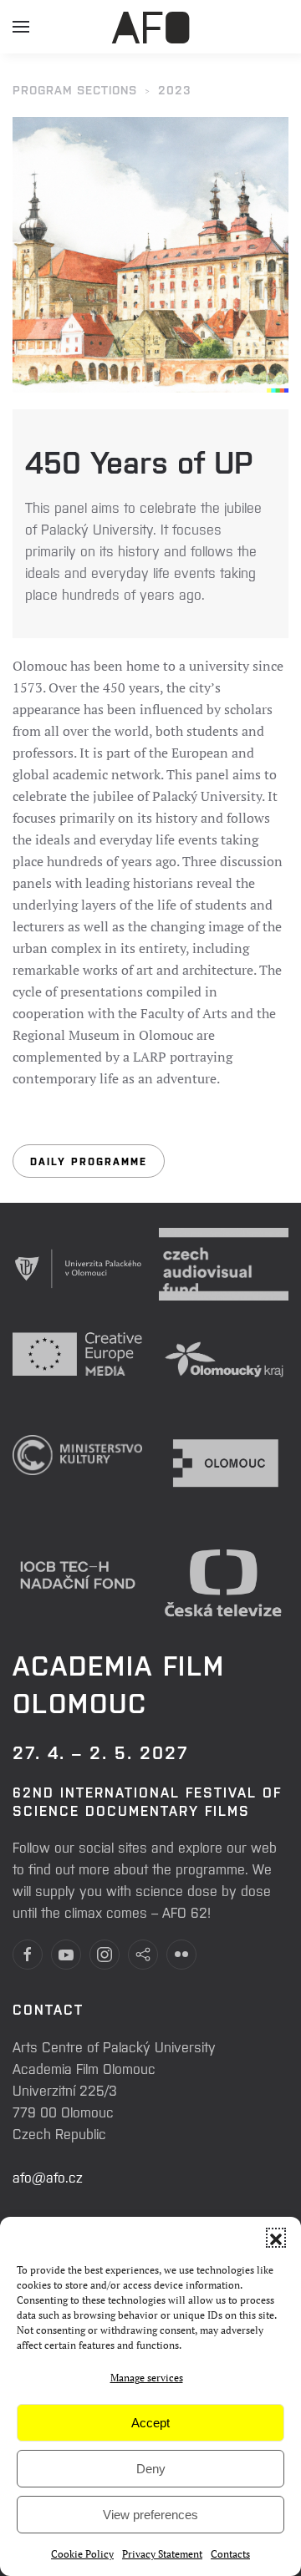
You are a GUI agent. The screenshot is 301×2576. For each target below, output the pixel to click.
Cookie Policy (82, 2554)
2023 (175, 89)
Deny (151, 2469)
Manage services (147, 2378)
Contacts (230, 2554)
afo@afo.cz (48, 2177)
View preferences (150, 2515)
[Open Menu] (21, 33)
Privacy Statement (162, 2554)
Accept (150, 2423)
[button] (276, 2238)
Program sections (75, 89)
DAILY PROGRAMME (89, 1161)
